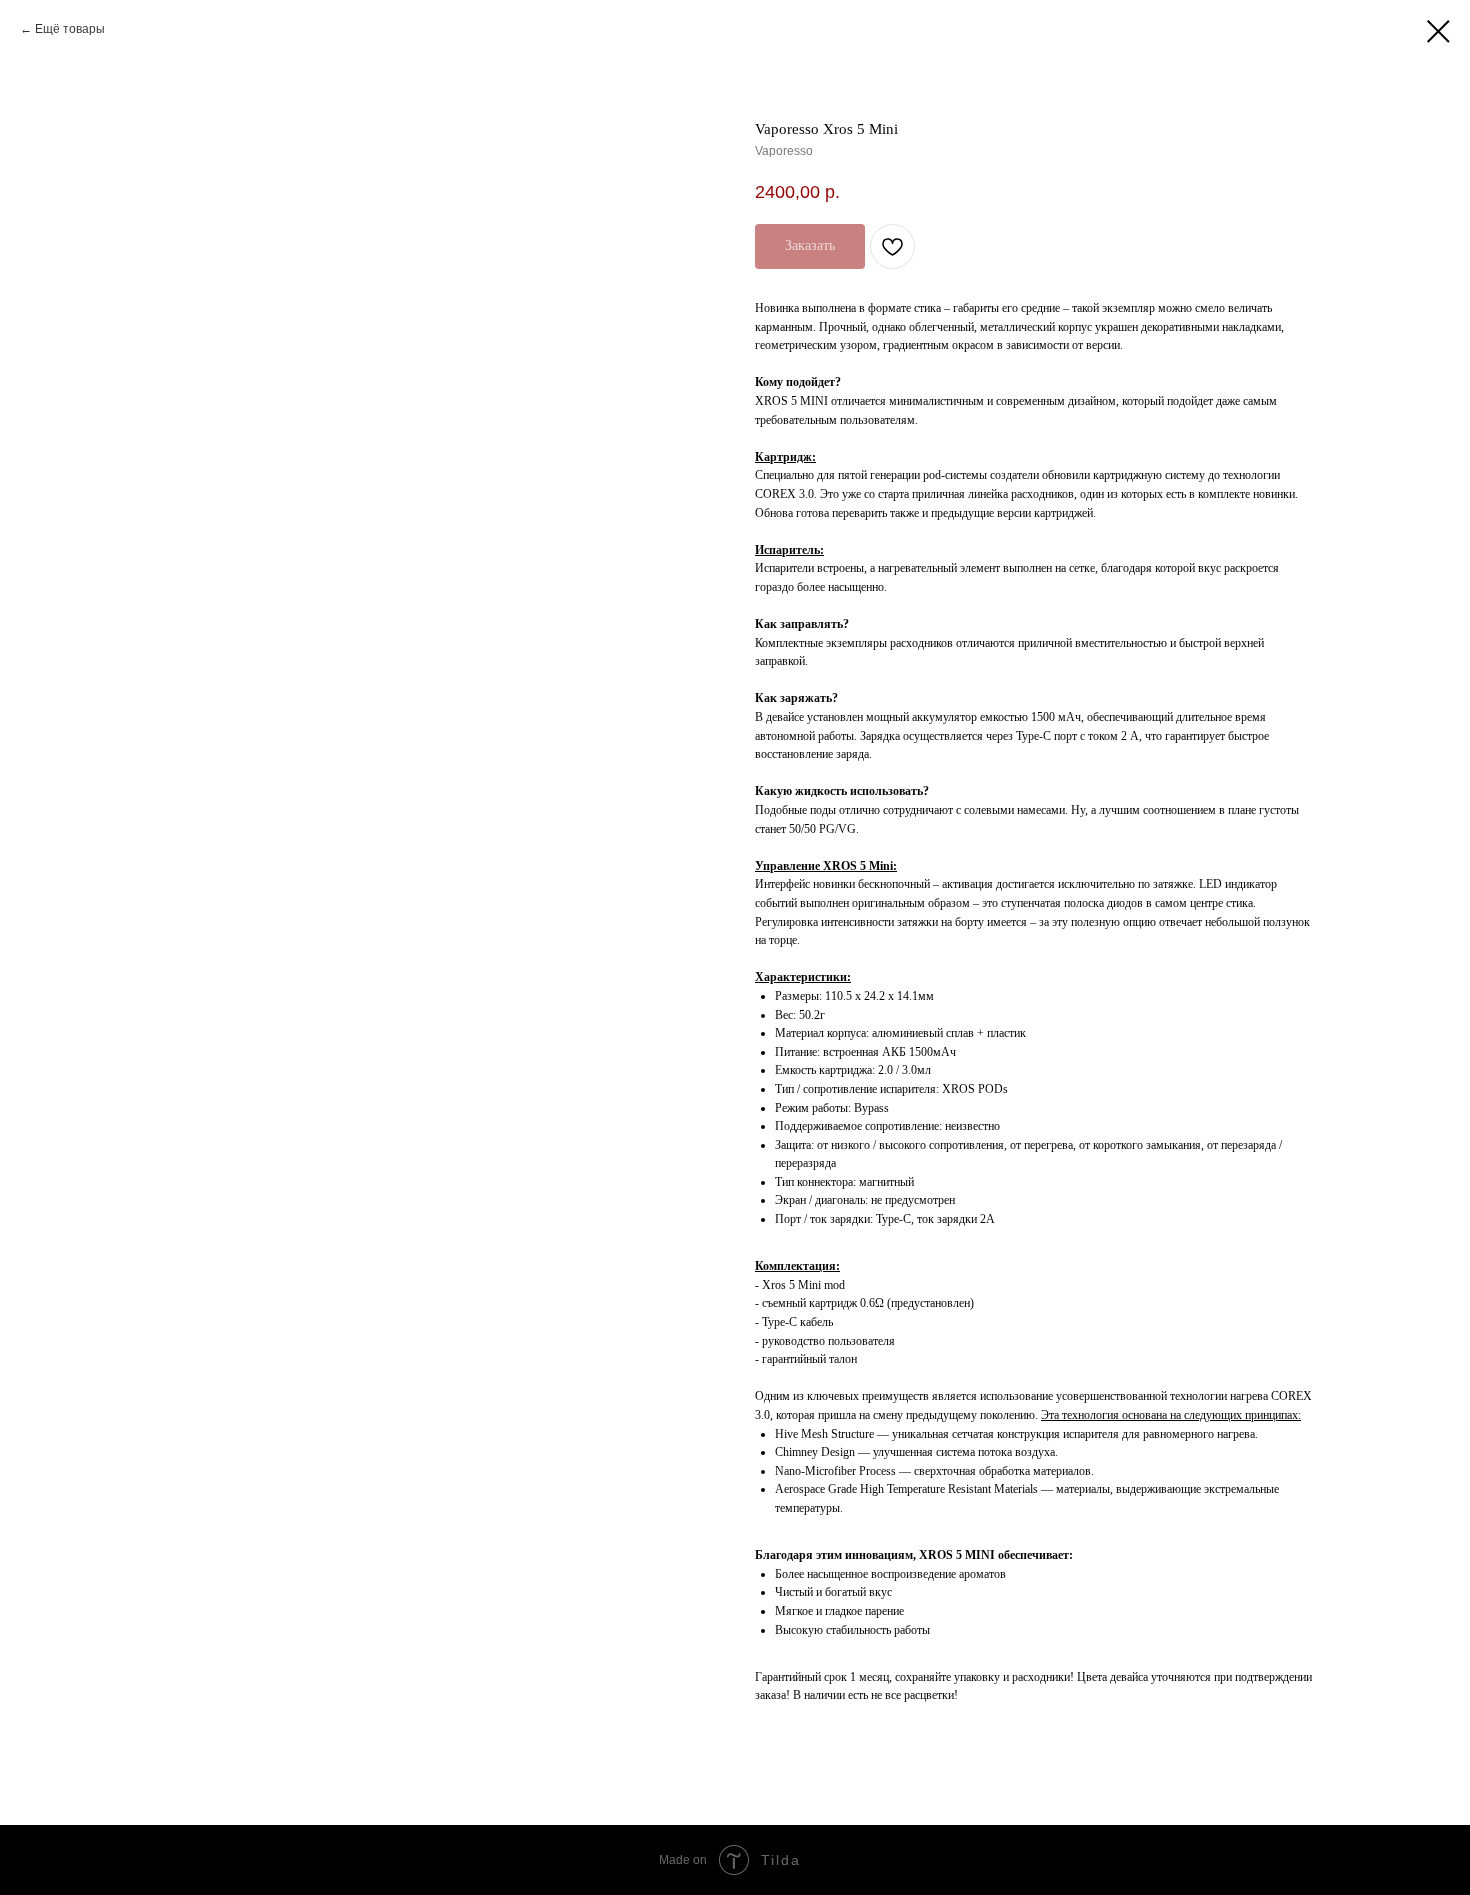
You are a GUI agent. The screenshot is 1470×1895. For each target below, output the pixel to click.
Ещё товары (70, 29)
